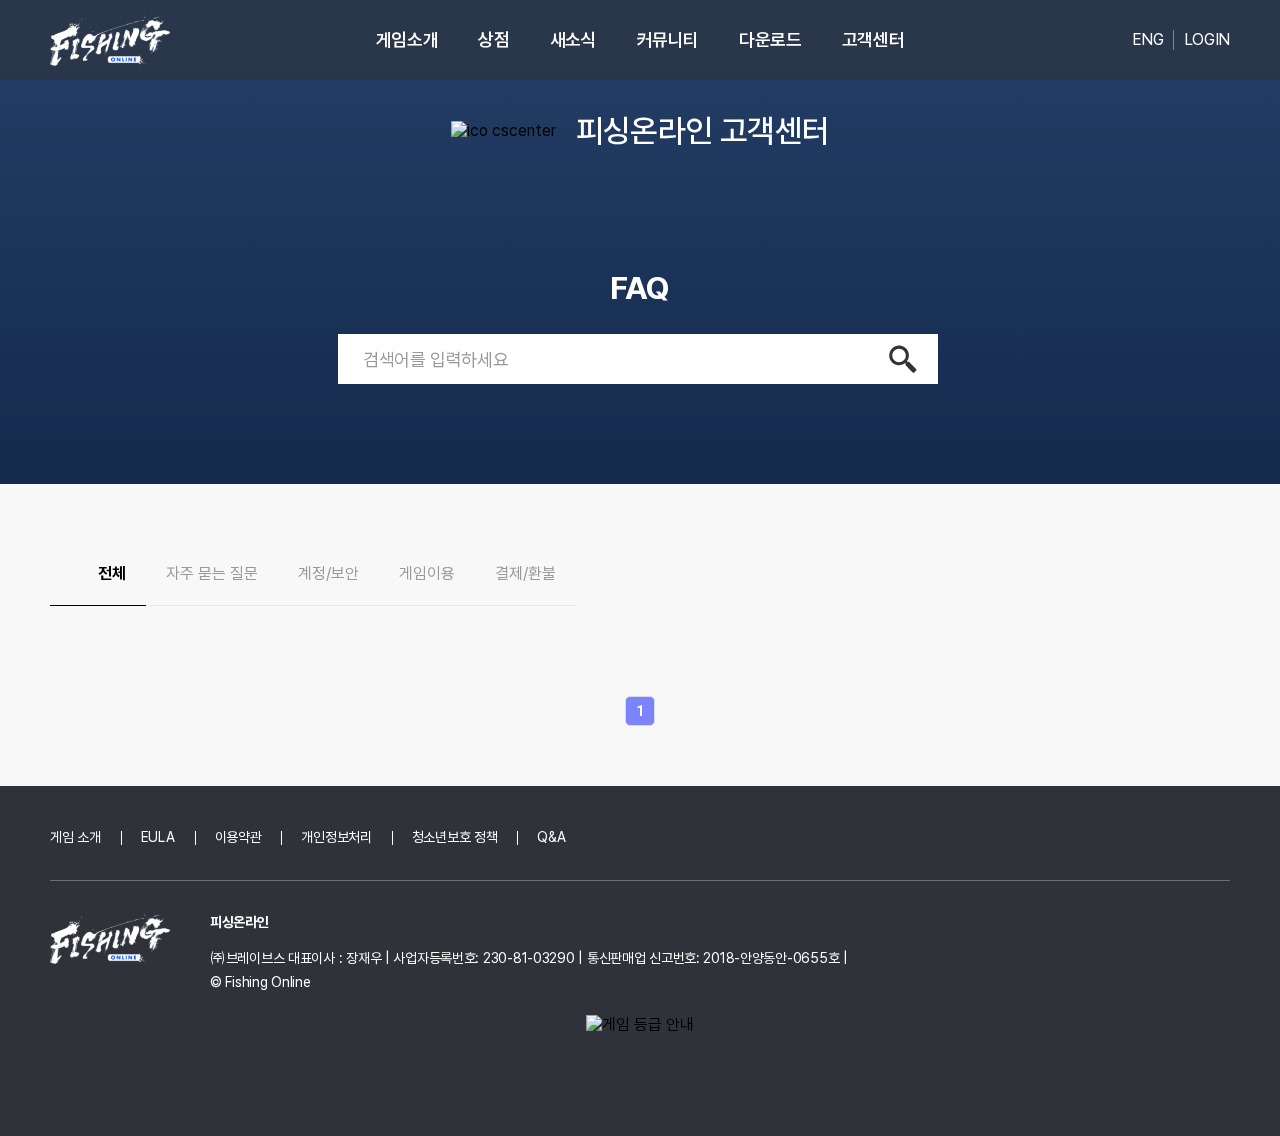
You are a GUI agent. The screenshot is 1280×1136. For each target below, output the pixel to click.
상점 (493, 39)
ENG (1148, 40)
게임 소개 (75, 837)
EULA (158, 837)
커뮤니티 (668, 39)
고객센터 (873, 39)
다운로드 (770, 39)
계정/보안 (328, 573)
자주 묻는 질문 (212, 573)
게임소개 (407, 39)
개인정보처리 (336, 837)
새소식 (573, 39)
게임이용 (427, 573)
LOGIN (1207, 39)
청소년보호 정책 (455, 837)
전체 (112, 573)
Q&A (551, 837)
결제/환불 (525, 573)
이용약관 (238, 837)
